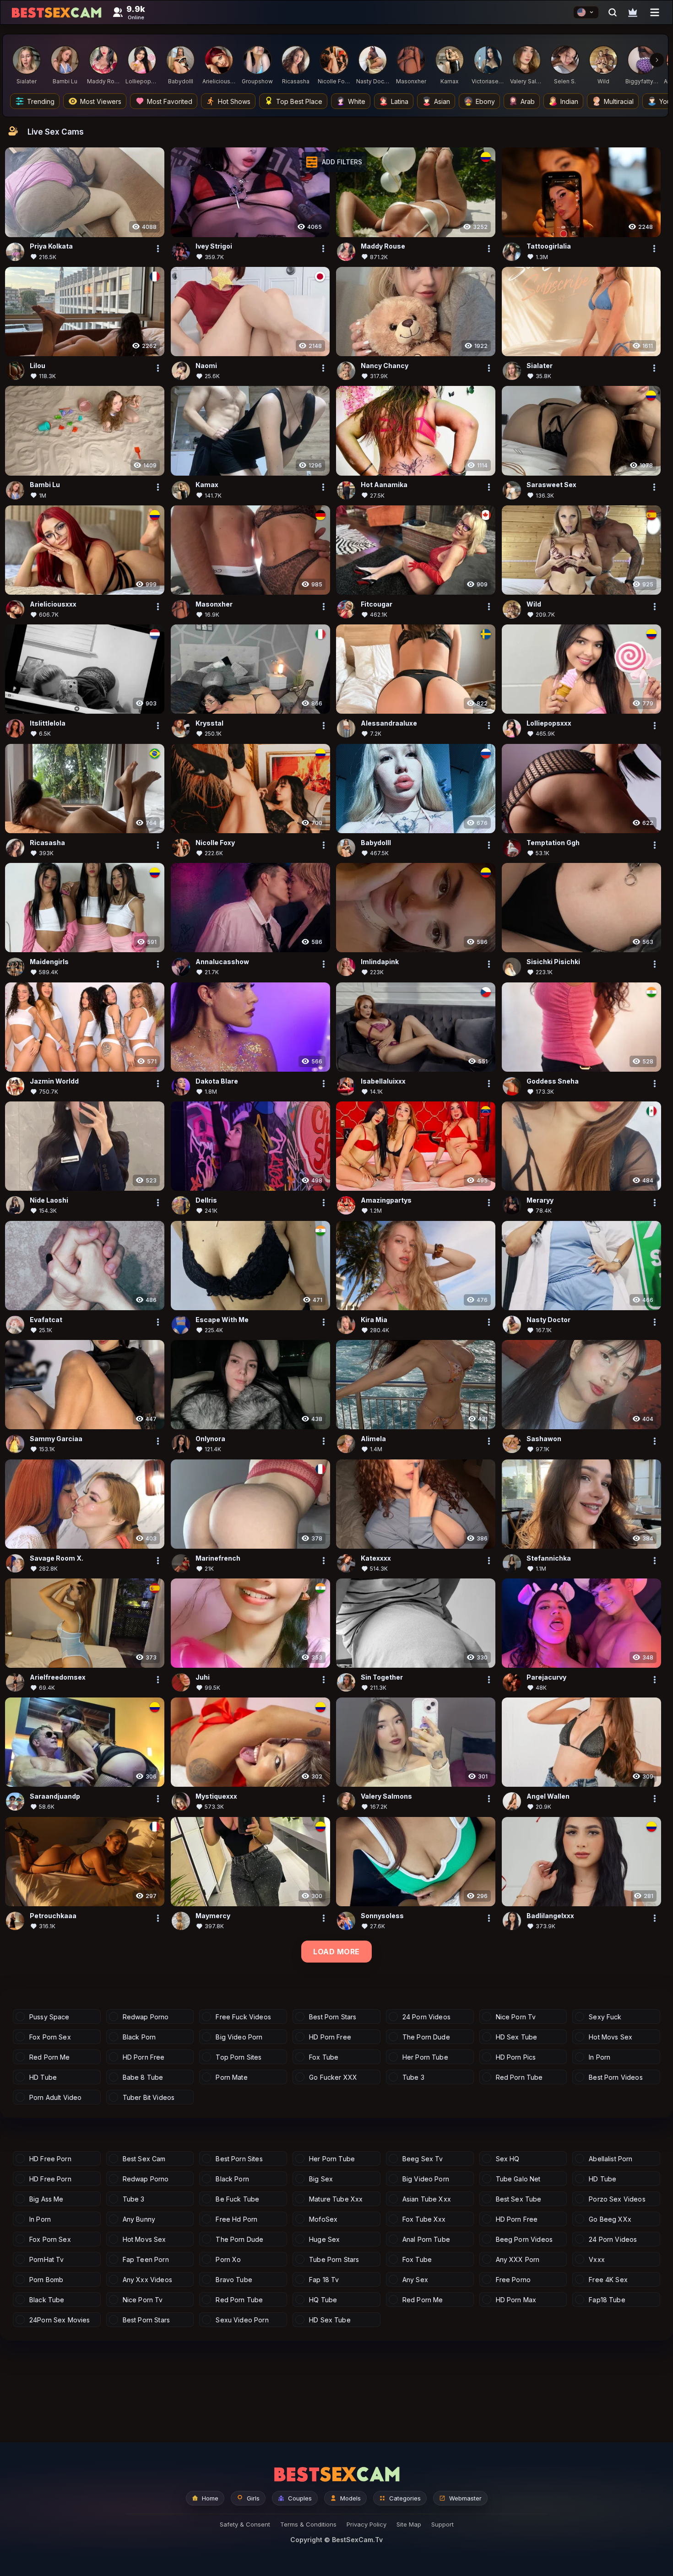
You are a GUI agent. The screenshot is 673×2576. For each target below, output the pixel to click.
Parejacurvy (546, 1677)
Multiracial (619, 101)
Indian (569, 101)
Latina (400, 101)
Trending (41, 101)
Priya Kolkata (51, 246)
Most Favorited (170, 101)
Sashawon (544, 1439)
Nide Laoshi (49, 1200)
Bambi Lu (45, 485)
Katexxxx (376, 1558)
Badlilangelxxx (550, 1916)
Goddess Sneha (553, 1081)
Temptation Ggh (553, 843)
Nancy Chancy (385, 366)
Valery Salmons (386, 1796)
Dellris (206, 1200)
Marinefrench (218, 1558)
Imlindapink (380, 962)
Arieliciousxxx (53, 604)
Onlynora (210, 1439)
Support (442, 2524)
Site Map (409, 2524)
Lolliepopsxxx (549, 723)
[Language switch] (586, 12)
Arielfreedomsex (58, 1677)
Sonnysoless (382, 1916)
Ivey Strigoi (214, 246)
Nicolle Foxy (215, 843)
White (357, 101)
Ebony (485, 101)
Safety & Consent (245, 2524)
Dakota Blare (217, 1081)
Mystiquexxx (216, 1796)
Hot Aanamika (384, 485)
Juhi (203, 1677)
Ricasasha (47, 843)
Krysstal (209, 723)
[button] (334, 162)
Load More (336, 1952)
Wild (534, 604)
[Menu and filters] (655, 12)
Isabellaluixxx (383, 1081)
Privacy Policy (366, 2524)
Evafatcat (46, 1320)
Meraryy (540, 1200)
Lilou (38, 366)
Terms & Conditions (308, 2524)
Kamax (207, 485)
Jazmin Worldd (54, 1081)
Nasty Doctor (548, 1320)
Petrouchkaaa (53, 1916)
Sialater (540, 366)
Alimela (373, 1439)
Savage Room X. (57, 1558)
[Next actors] (657, 60)
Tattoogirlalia (549, 246)
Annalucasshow (222, 962)
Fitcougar (377, 604)
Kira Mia (374, 1320)
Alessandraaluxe (389, 723)
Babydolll (376, 843)
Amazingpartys (386, 1200)
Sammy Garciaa (56, 1439)
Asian (442, 101)
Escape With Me (222, 1320)
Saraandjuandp (55, 1796)
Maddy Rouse (383, 246)
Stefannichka (549, 1558)
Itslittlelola (48, 723)
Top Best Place (299, 101)
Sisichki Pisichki (553, 962)
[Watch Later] (633, 12)
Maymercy (213, 1916)
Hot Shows (234, 101)
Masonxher (214, 604)
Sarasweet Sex (551, 485)
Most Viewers (101, 101)
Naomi (206, 366)
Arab (528, 101)
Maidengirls (49, 962)
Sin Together (382, 1677)
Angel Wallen (548, 1796)
